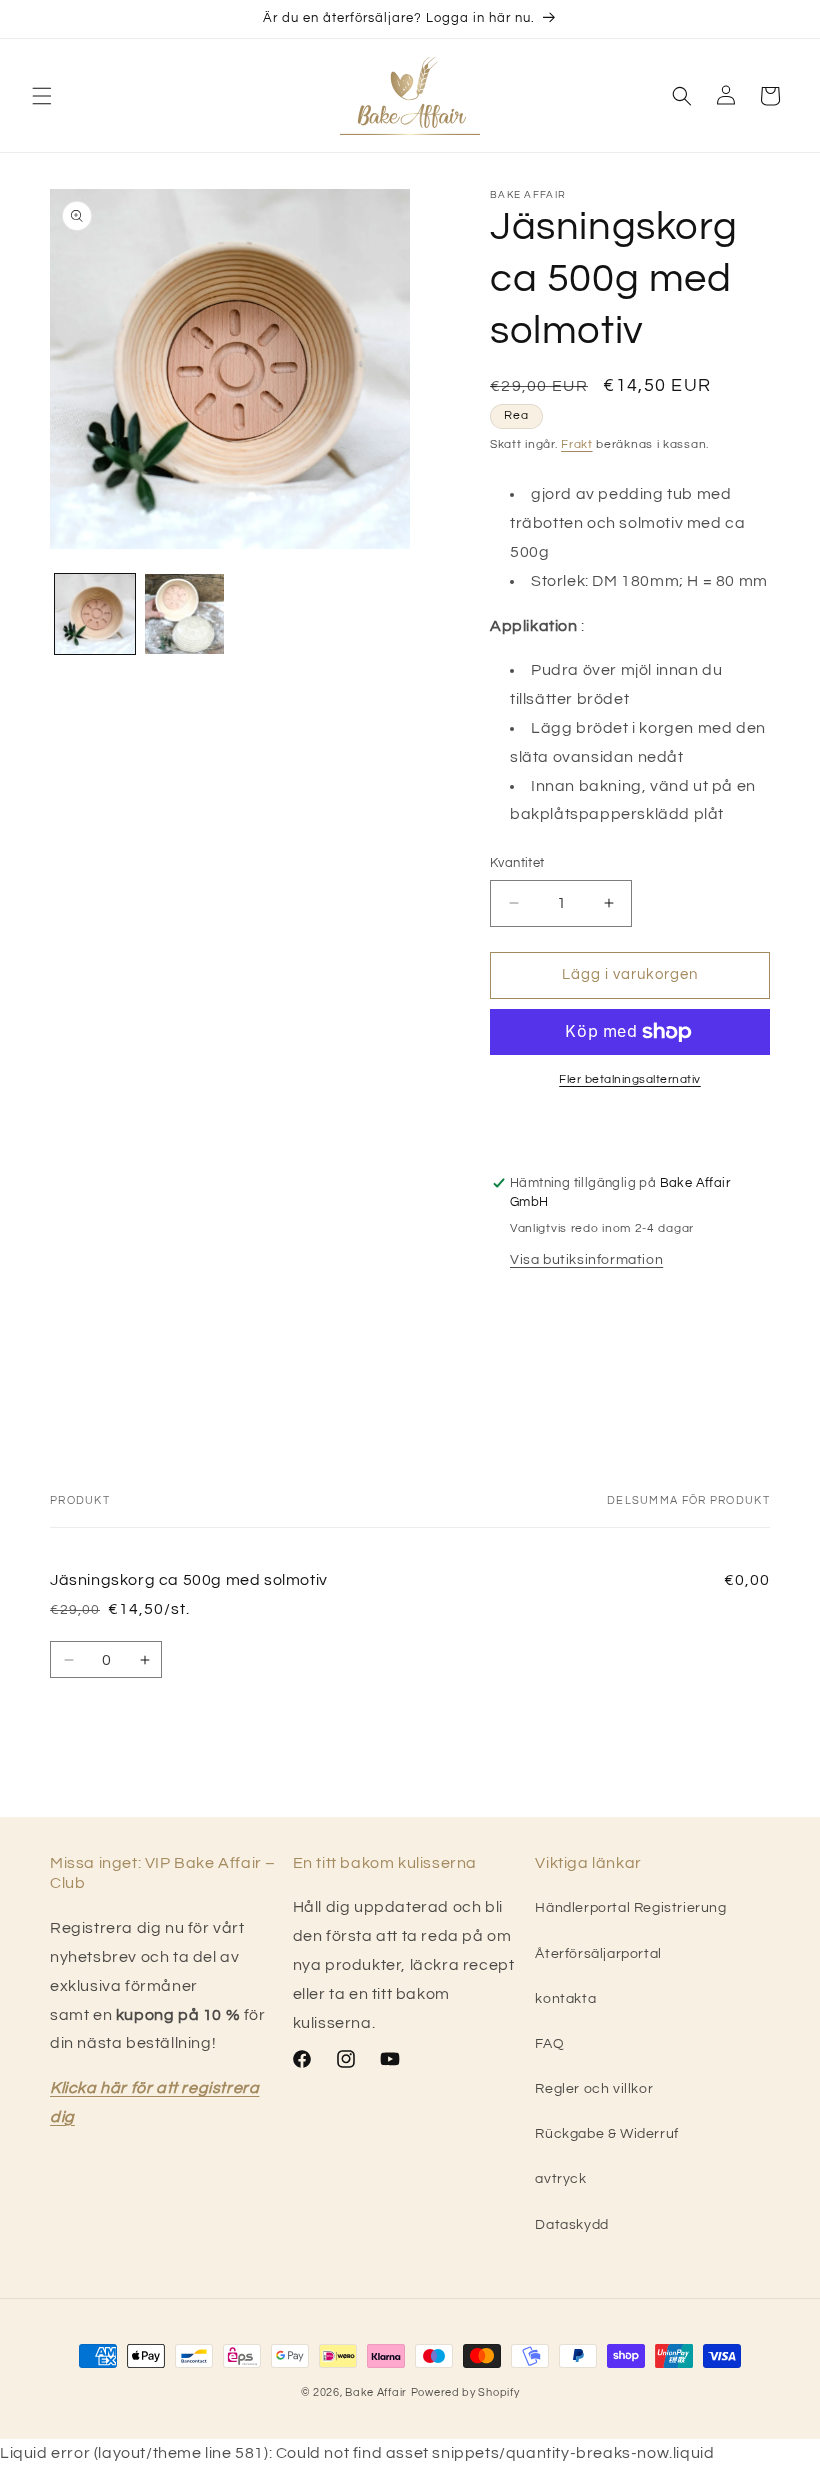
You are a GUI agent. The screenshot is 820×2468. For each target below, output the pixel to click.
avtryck (560, 2179)
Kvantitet (517, 863)
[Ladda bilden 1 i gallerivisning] (95, 614)
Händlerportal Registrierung (630, 1908)
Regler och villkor (594, 2089)
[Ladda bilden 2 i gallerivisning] (185, 614)
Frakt (577, 444)
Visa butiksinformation (586, 1260)
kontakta (565, 1999)
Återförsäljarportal (598, 1954)
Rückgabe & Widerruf (606, 2134)
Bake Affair (376, 2392)
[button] (42, 96)
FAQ (549, 2044)
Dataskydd (571, 2225)
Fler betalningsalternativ (630, 1079)
